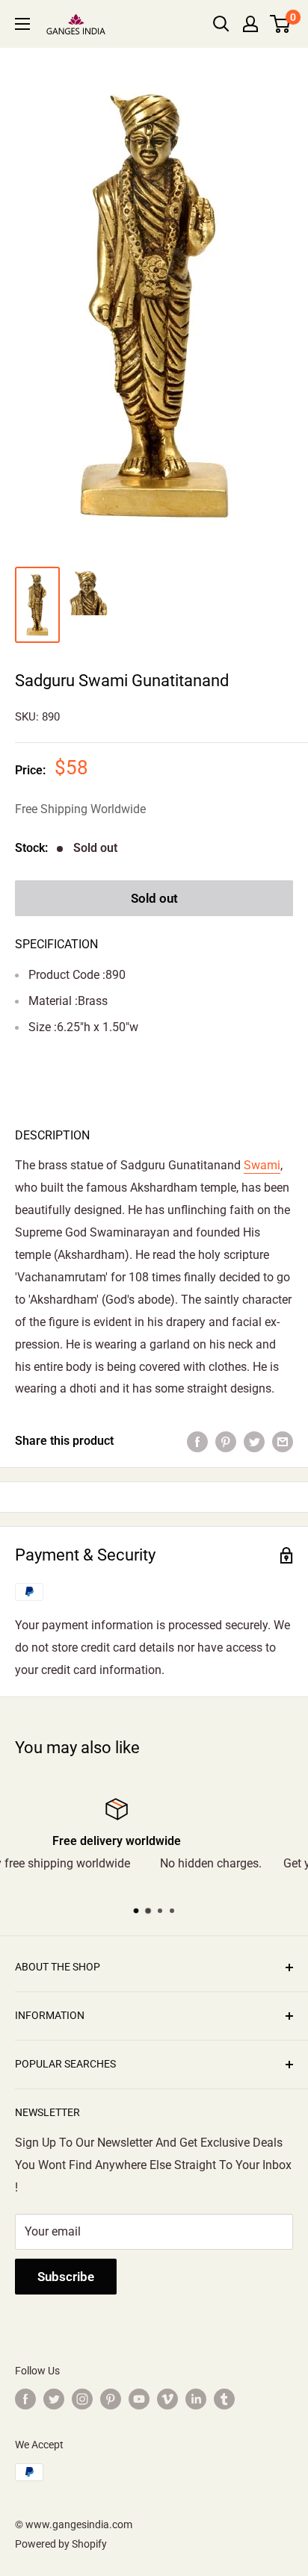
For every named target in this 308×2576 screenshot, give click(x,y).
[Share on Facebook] (197, 1441)
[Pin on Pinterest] (226, 1441)
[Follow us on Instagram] (82, 2399)
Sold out (154, 898)
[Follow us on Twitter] (54, 2399)
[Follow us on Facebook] (25, 2399)
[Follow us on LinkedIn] (196, 2399)
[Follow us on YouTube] (139, 2399)
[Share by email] (283, 1441)
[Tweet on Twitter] (254, 1441)
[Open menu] (22, 24)
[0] (281, 24)
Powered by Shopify (61, 2544)
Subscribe (66, 2277)
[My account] (250, 24)
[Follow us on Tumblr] (224, 2399)
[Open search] (221, 24)
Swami (262, 1165)
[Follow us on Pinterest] (111, 2399)
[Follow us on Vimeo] (167, 2399)
